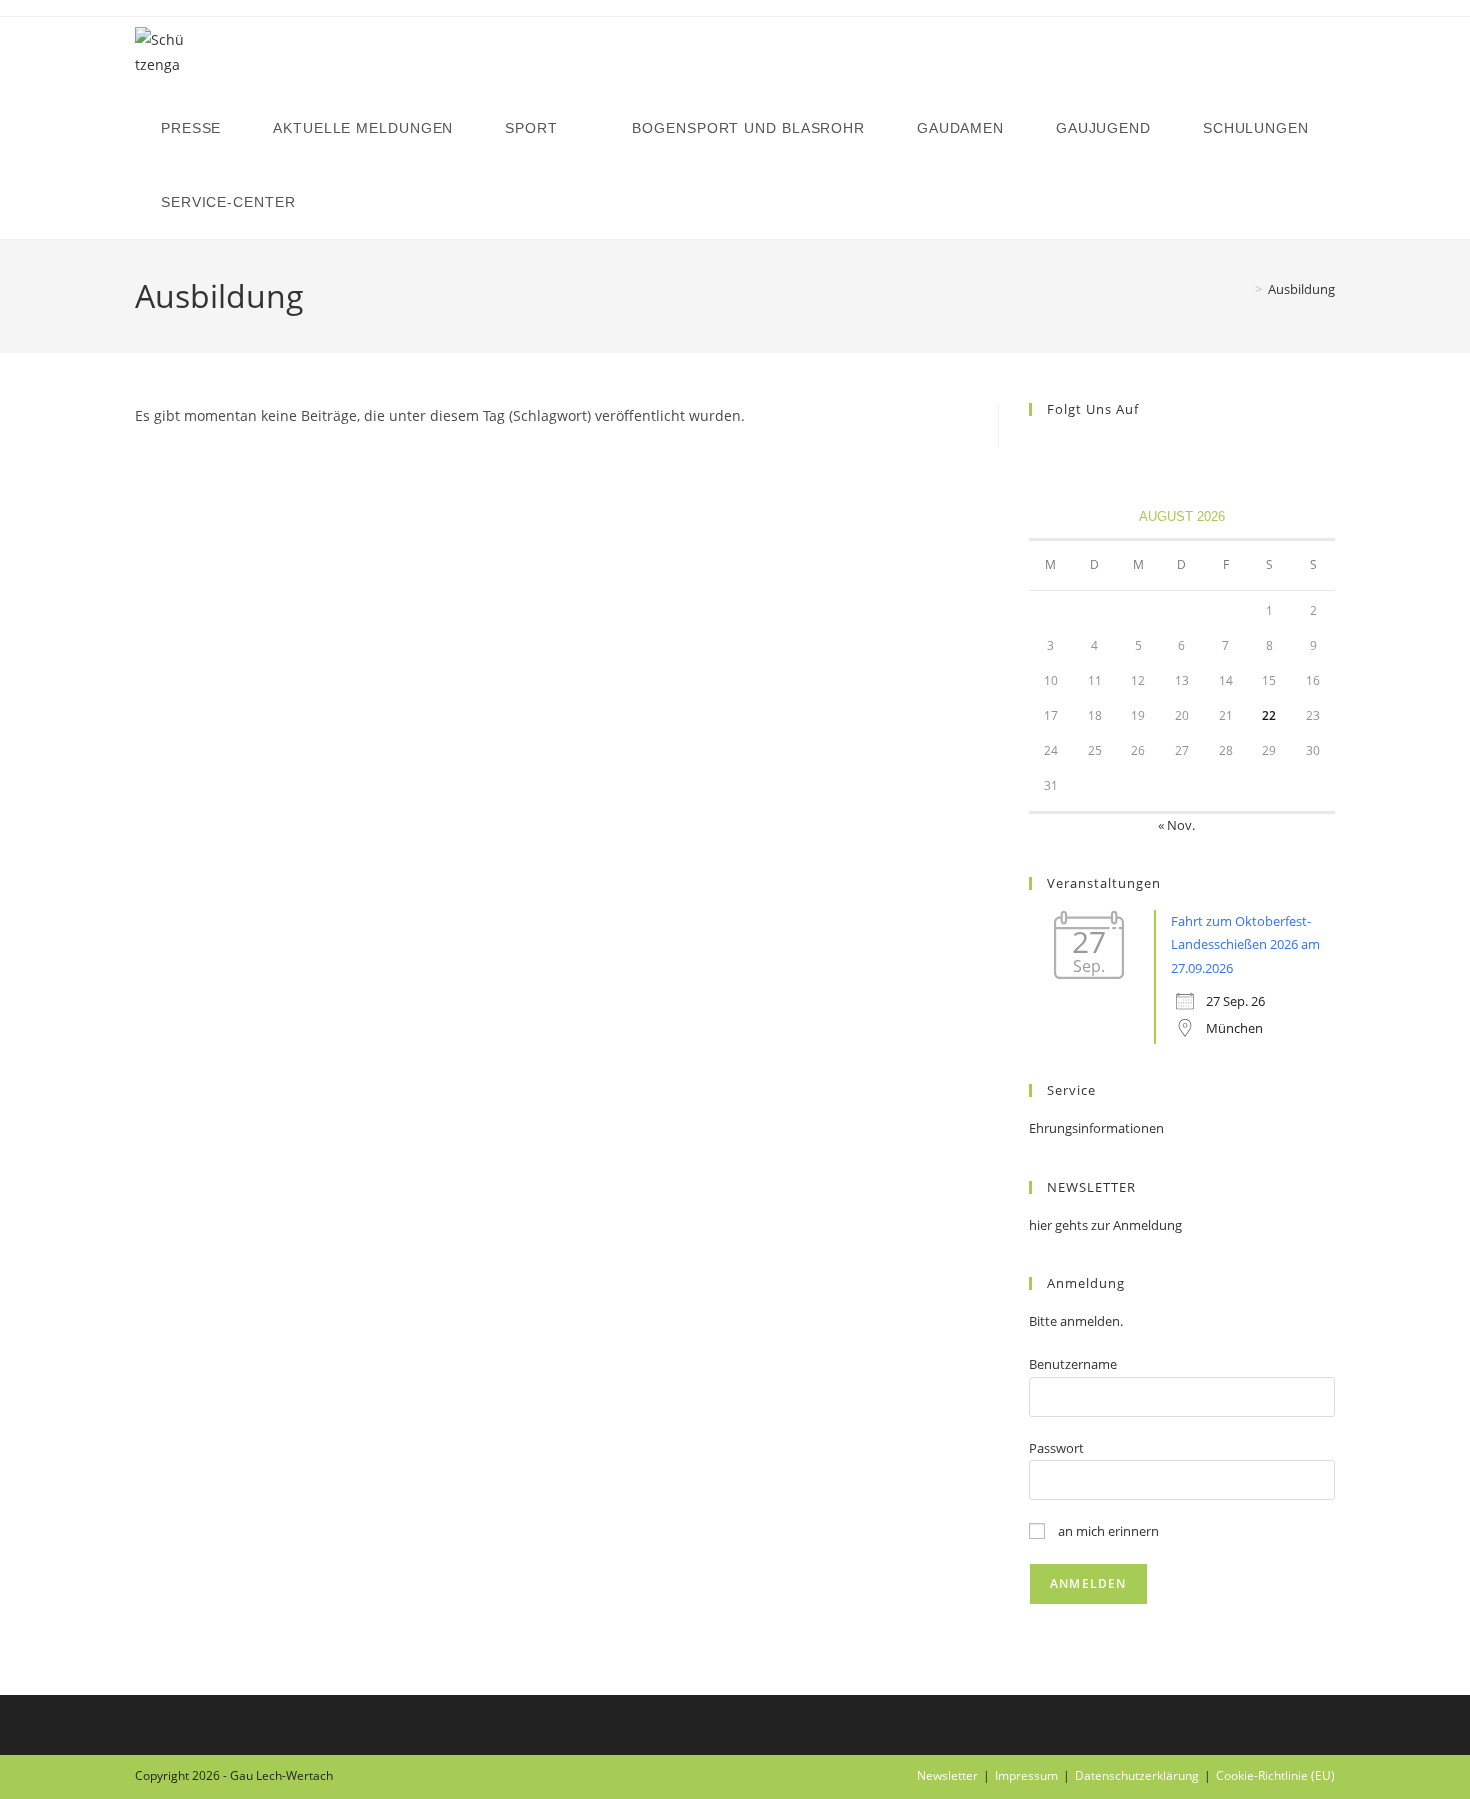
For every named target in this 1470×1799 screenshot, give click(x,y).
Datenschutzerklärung (1137, 1775)
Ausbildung (1301, 289)
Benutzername (1073, 1364)
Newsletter (947, 1775)
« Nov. (1176, 825)
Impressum (1026, 1775)
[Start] (1244, 289)
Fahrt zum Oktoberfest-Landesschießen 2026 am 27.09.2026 (1245, 944)
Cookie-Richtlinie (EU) (1275, 1775)
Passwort (1056, 1448)
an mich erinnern (1107, 1531)
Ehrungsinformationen (1096, 1128)
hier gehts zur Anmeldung (1105, 1225)
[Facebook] (1041, 450)
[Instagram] (1065, 450)
